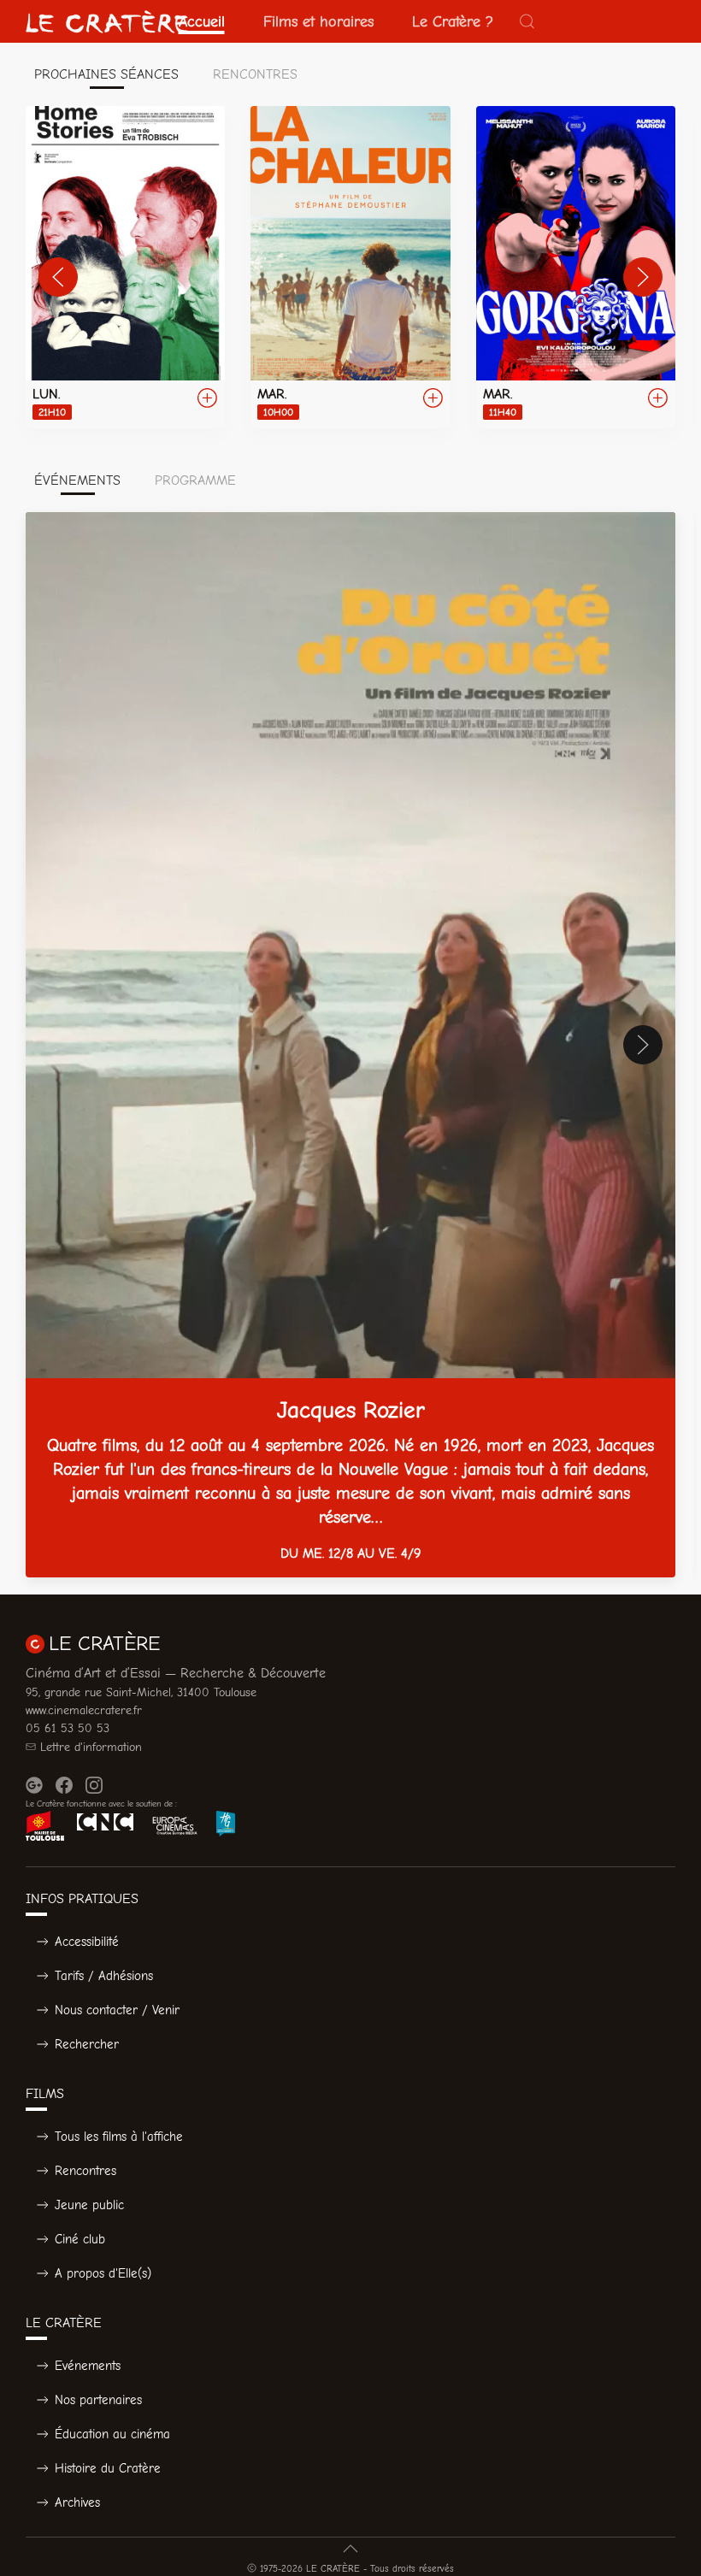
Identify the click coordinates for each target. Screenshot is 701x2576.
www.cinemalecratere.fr (84, 1710)
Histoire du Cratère (108, 2468)
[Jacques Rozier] (350, 1045)
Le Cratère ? (453, 21)
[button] (527, 21)
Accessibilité (87, 1942)
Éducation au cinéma (112, 2434)
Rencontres (85, 2171)
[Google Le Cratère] (34, 1785)
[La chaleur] (350, 267)
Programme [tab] (195, 480)
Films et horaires (318, 21)
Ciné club (80, 2239)
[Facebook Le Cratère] (64, 1785)
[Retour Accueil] (107, 21)
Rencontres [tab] (255, 74)
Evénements (88, 2366)
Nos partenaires (98, 2400)
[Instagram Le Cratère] (94, 1785)
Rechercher (87, 2044)
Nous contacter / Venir (117, 2010)
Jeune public (89, 2205)
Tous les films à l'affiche (119, 2137)
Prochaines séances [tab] (106, 74)
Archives (77, 2502)
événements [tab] (77, 480)
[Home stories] (125, 267)
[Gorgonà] (576, 267)
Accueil (202, 21)
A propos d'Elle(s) (103, 2273)
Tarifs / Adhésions (104, 1976)
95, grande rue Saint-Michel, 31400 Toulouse (141, 1692)
